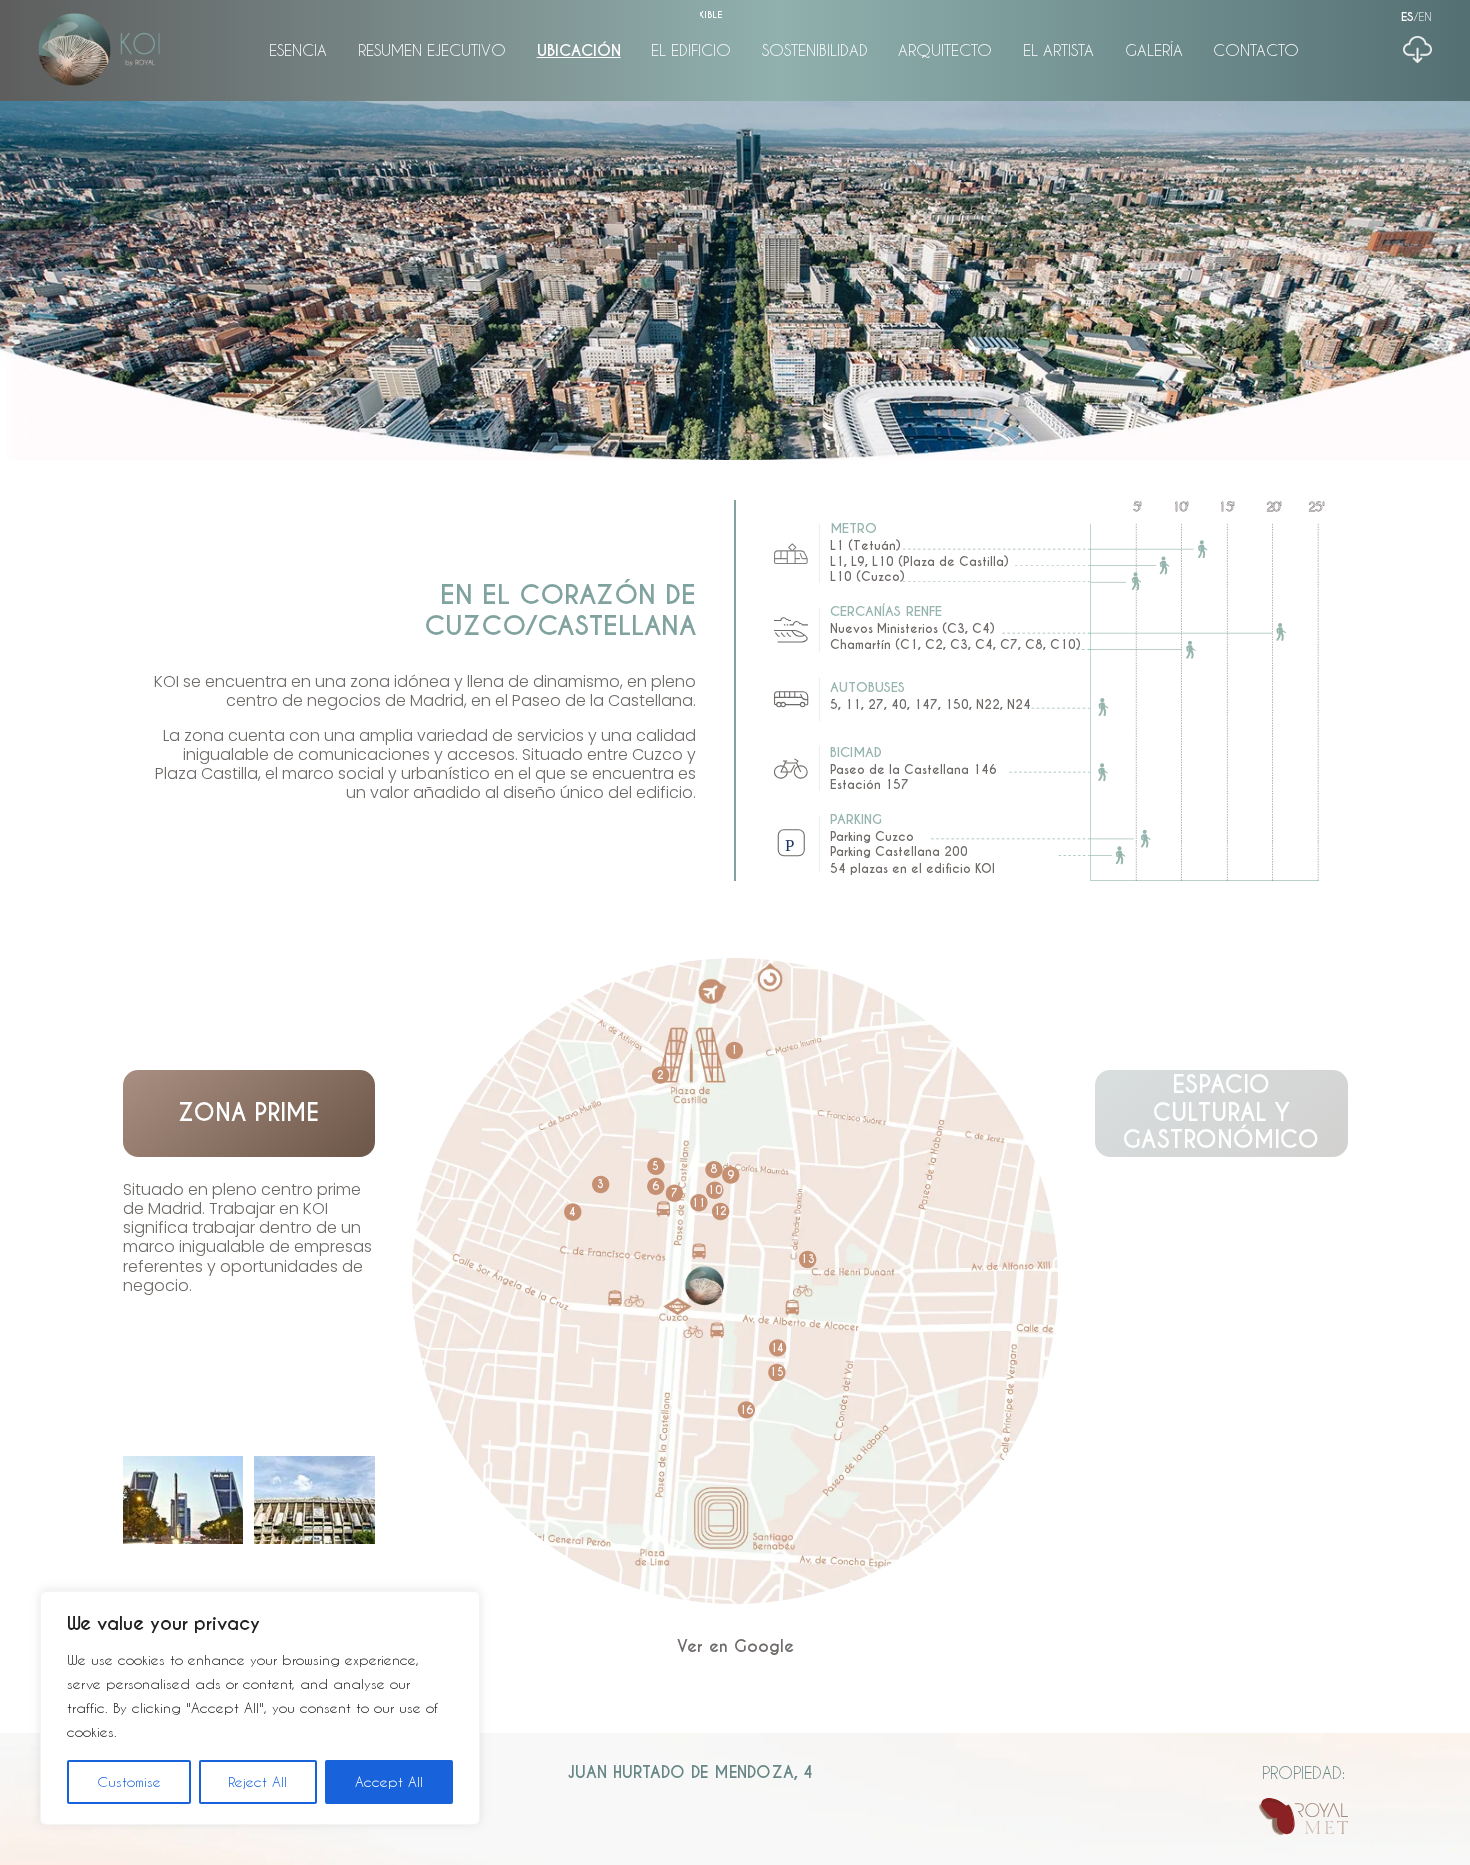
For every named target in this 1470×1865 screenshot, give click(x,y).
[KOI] (99, 50)
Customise (129, 1781)
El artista (1058, 50)
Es (1407, 17)
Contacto (1256, 50)
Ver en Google (735, 1646)
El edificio (691, 50)
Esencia (298, 50)
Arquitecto (945, 50)
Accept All (389, 1781)
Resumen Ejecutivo (432, 50)
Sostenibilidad (815, 50)
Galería (1154, 50)
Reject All (257, 1781)
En (1425, 16)
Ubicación (579, 50)
